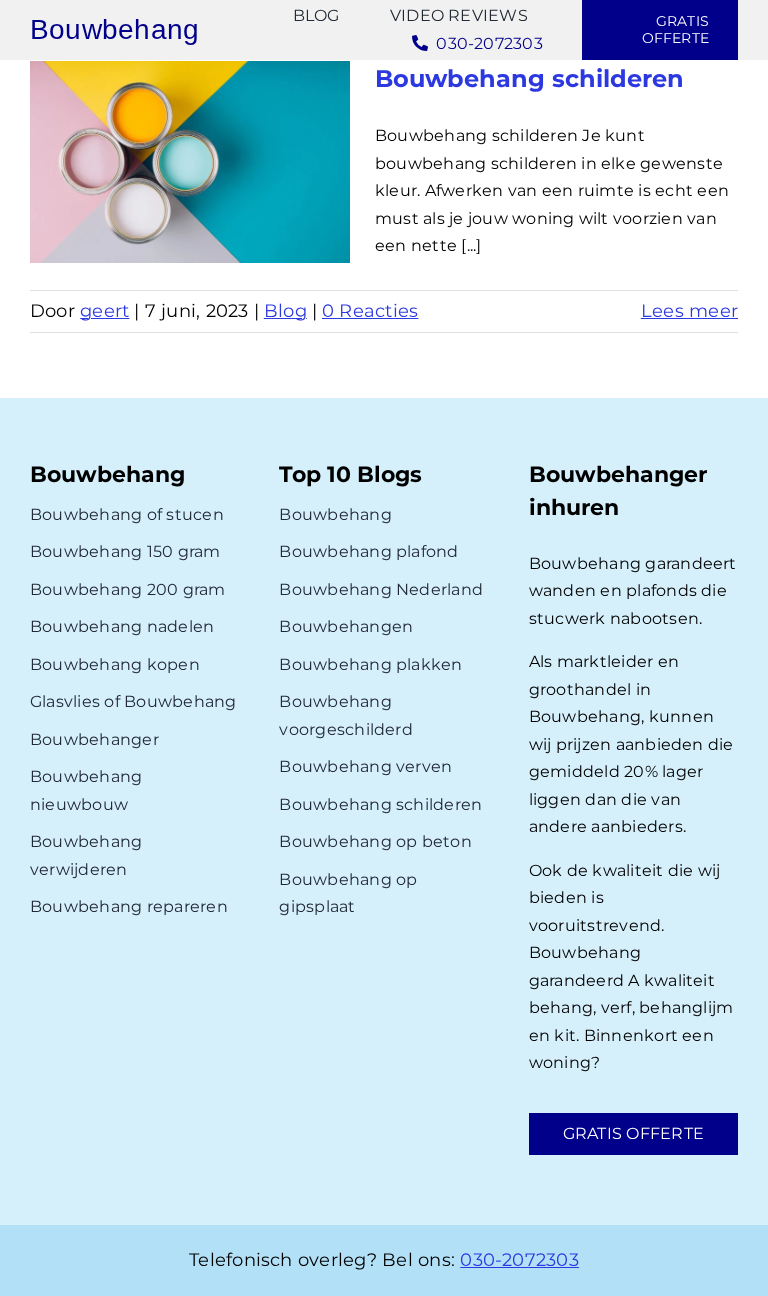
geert (104, 311)
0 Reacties (370, 311)
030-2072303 (519, 1260)
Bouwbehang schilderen (529, 78)
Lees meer (689, 311)
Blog (285, 311)
